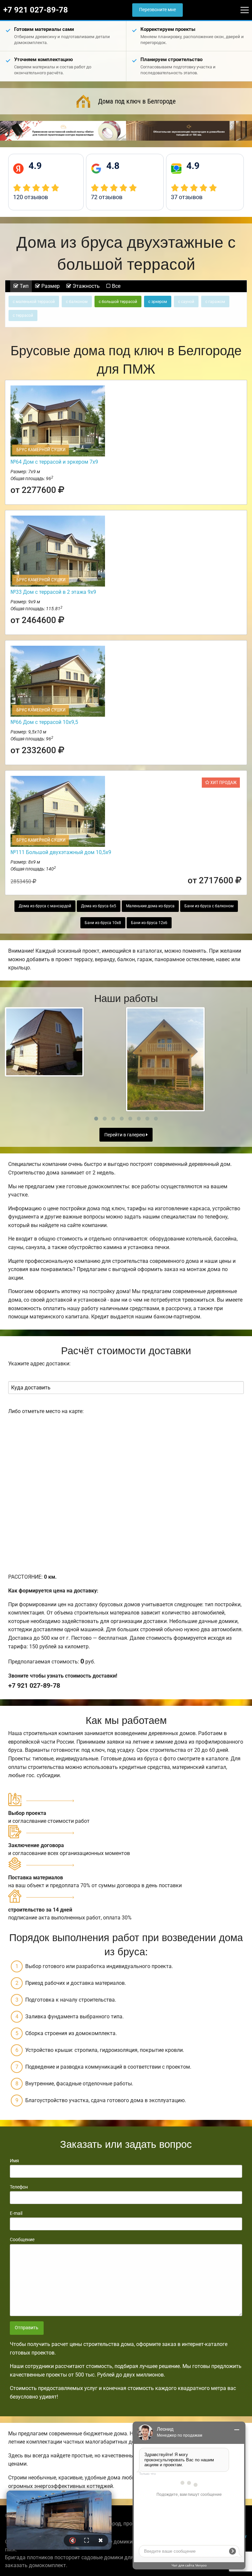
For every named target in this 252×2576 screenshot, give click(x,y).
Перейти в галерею (125, 1135)
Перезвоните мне (157, 10)
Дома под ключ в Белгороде (137, 101)
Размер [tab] (50, 286)
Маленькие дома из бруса (150, 906)
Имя (14, 2161)
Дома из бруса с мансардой (45, 906)
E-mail (16, 2213)
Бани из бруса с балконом (209, 906)
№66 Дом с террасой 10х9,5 (44, 722)
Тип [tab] (23, 286)
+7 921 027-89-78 (36, 10)
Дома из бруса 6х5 (99, 906)
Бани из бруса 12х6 (149, 923)
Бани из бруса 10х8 (103, 923)
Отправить (27, 2328)
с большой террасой (118, 302)
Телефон (19, 2187)
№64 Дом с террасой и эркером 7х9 (54, 462)
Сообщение (22, 2239)
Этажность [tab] (85, 286)
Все (115, 286)
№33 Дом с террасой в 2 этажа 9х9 (53, 592)
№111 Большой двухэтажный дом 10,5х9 (61, 852)
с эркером (158, 302)
